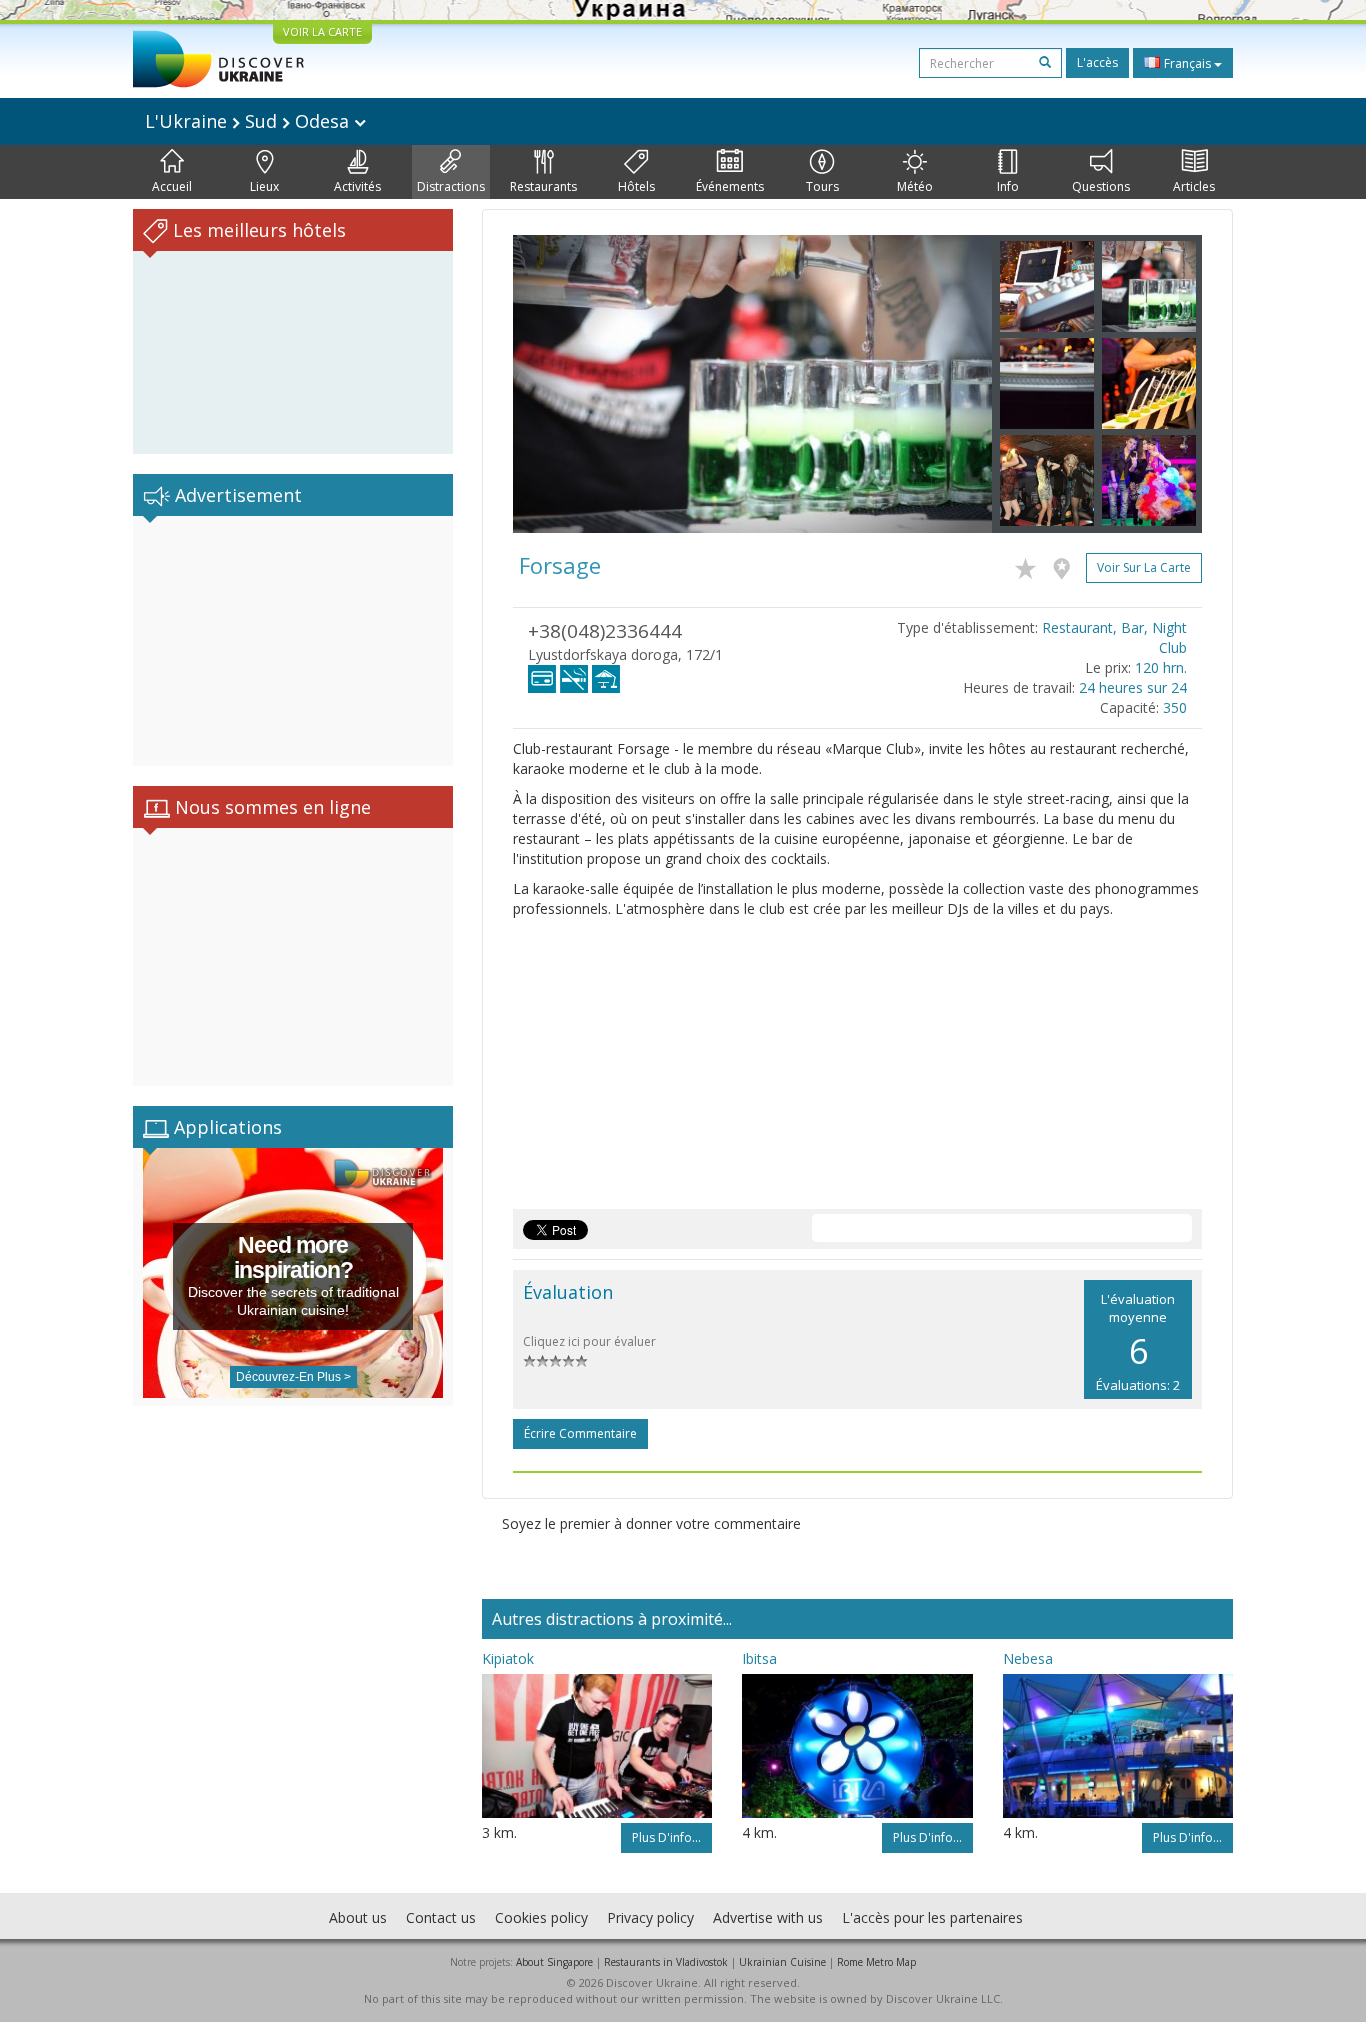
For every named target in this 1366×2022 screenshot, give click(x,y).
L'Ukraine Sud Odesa (249, 121)
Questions (1101, 186)
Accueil (172, 186)
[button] (549, 384)
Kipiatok (508, 1658)
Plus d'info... (666, 1837)
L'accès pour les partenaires (932, 1917)
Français (1187, 63)
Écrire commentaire (580, 1433)
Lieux (264, 186)
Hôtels (636, 186)
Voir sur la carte (1144, 567)
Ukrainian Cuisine (782, 1962)
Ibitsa (759, 1658)
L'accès (1097, 62)
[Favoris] (1030, 565)
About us (358, 1917)
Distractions (451, 186)
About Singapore (554, 1962)
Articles (1194, 186)
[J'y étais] (1066, 565)
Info (1008, 186)
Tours (822, 186)
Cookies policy (541, 1917)
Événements (730, 186)
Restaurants (543, 186)
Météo (915, 186)
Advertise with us (768, 1917)
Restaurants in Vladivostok (666, 1962)
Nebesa (1028, 1658)
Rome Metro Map (876, 1962)
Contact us (441, 1917)
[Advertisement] (293, 641)
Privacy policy (650, 1917)
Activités (357, 186)
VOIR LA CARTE (322, 31)
